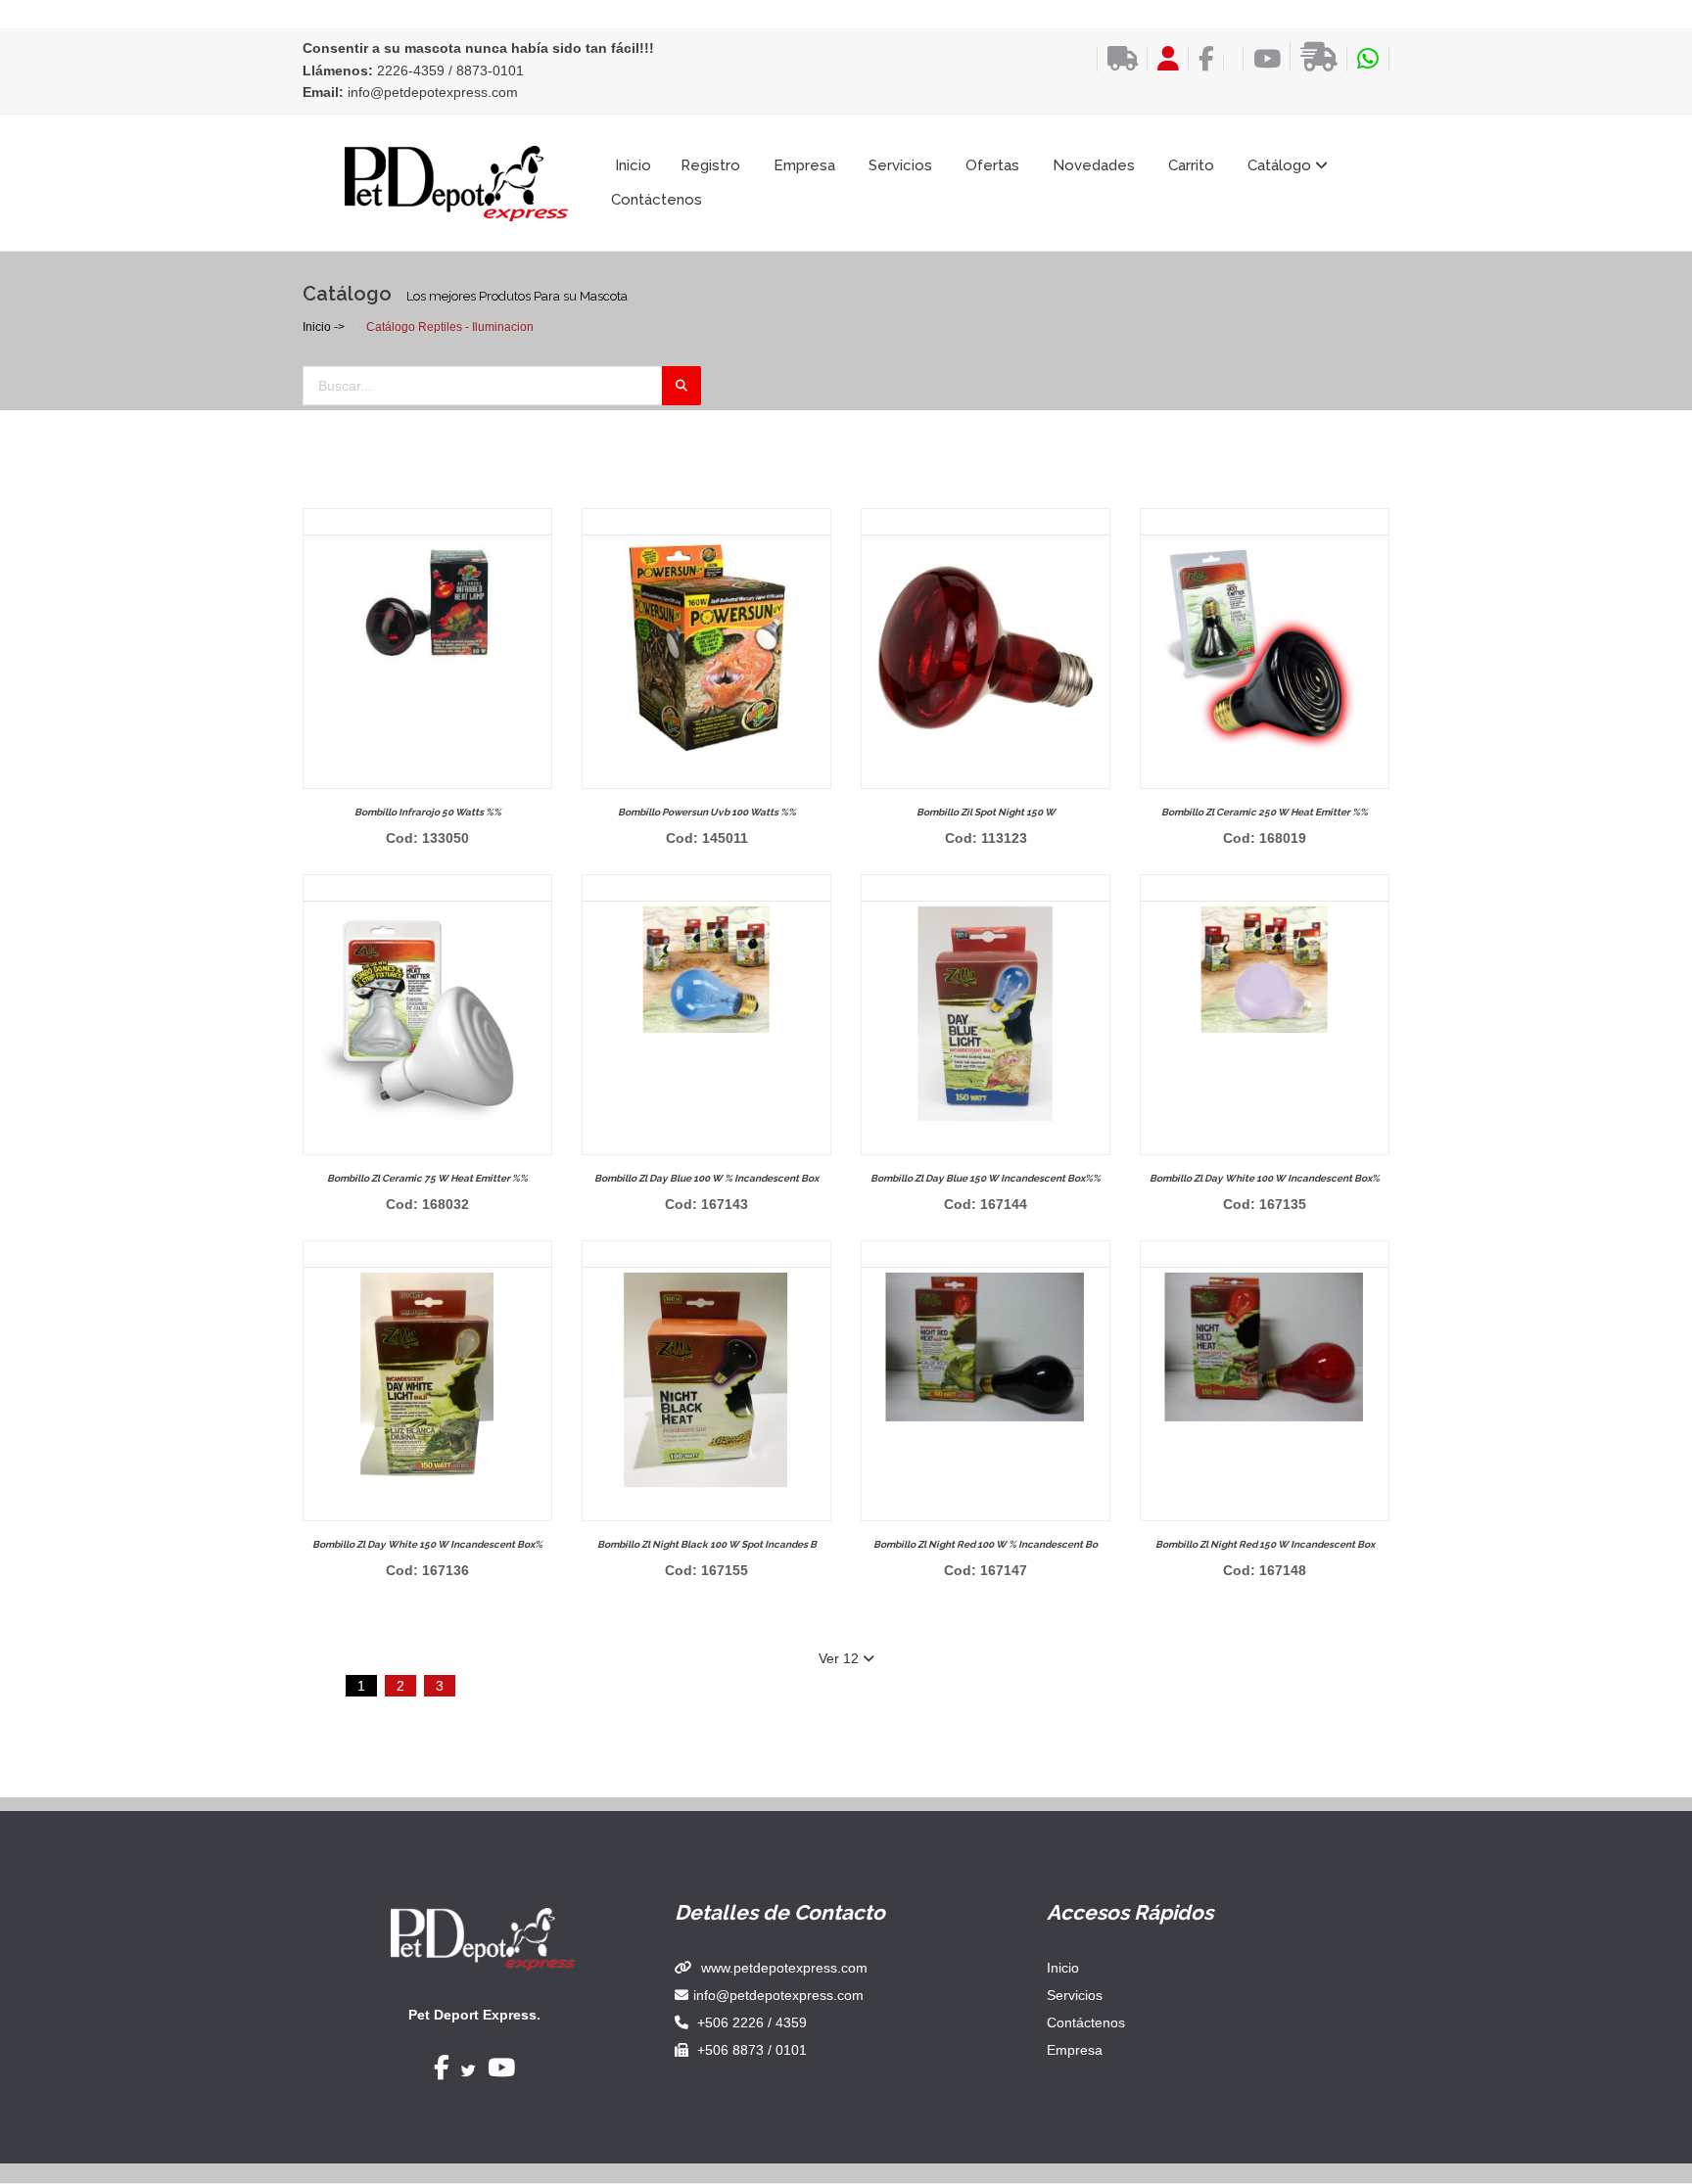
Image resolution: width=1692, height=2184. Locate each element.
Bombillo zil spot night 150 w (986, 812)
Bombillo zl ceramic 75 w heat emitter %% (427, 1178)
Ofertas (992, 165)
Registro (710, 165)
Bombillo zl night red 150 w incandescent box (1265, 1544)
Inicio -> (324, 327)
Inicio (633, 165)
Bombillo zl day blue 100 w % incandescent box (706, 1178)
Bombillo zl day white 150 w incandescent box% (427, 1544)
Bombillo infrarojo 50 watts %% (428, 812)
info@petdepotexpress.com (433, 92)
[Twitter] (469, 2071)
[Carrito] (1228, 62)
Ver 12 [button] (841, 1658)
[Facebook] (1201, 59)
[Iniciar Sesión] (1163, 59)
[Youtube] (1262, 59)
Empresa (804, 165)
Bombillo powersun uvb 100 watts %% (707, 812)
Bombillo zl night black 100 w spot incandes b (707, 1544)
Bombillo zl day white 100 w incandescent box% (1265, 1178)
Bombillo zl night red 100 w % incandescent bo (986, 1544)
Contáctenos (657, 200)
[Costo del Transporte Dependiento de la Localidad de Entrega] (1117, 59)
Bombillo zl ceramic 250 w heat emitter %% (1265, 812)
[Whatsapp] (1368, 59)
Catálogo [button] (1281, 165)
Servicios (900, 165)
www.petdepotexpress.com (784, 1968)
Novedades (1094, 165)
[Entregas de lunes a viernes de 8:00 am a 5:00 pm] (1314, 57)
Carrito (1191, 165)
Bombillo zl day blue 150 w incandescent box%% (986, 1178)
